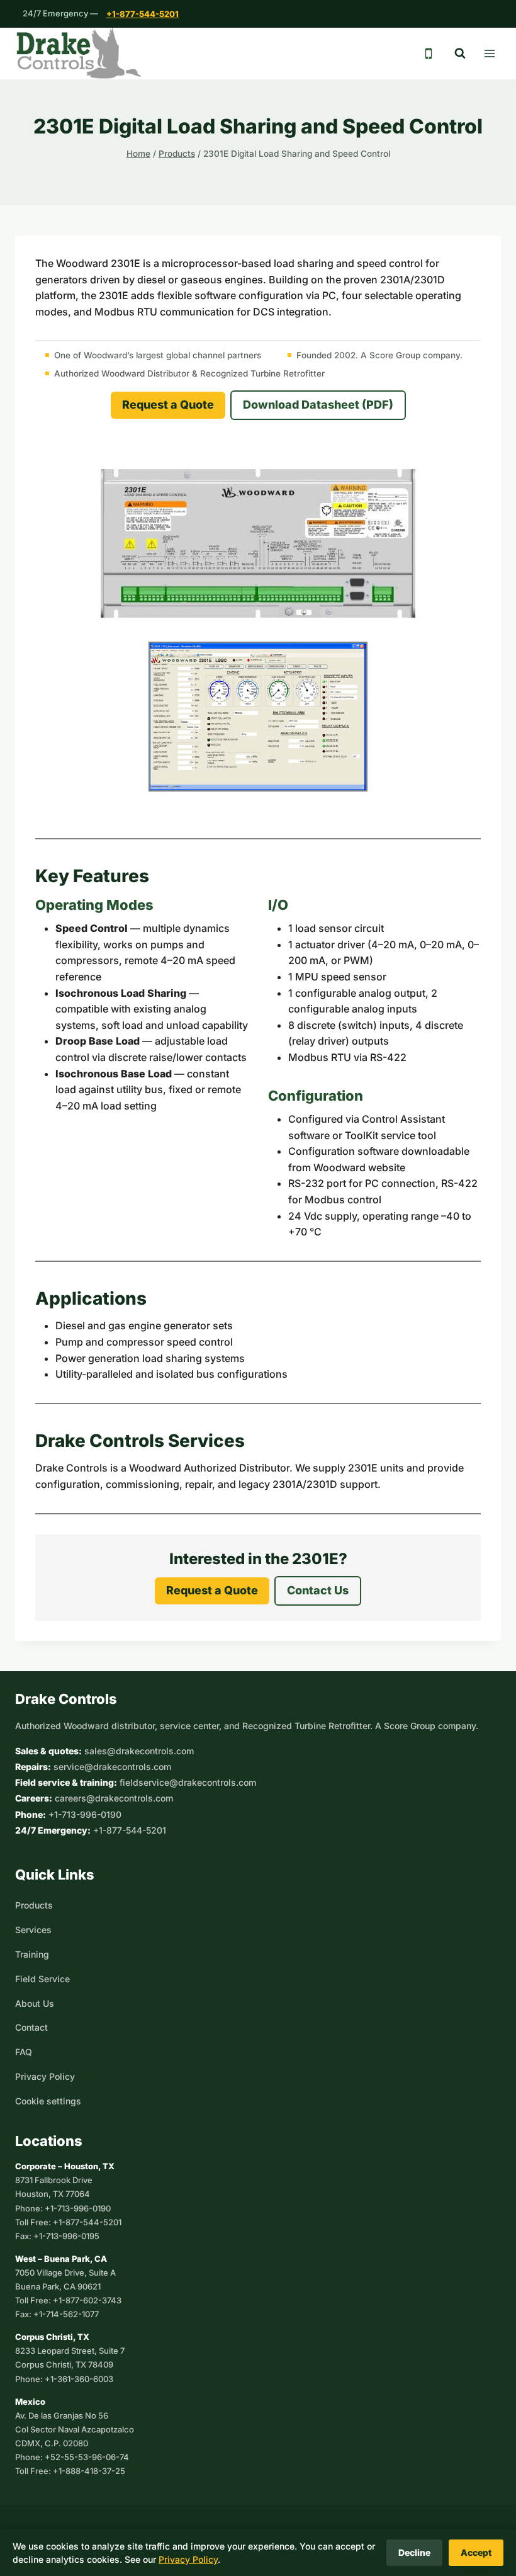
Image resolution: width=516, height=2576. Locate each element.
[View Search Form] (460, 54)
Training (32, 1954)
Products (34, 1905)
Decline (414, 2552)
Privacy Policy (45, 2076)
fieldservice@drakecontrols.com (188, 1782)
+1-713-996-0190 (85, 1814)
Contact (31, 2027)
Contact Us (318, 1590)
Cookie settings (48, 2101)
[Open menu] (489, 53)
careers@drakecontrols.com (114, 1798)
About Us (35, 2003)
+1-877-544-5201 (143, 14)
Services (33, 1930)
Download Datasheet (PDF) (318, 405)
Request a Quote (168, 405)
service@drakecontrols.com (112, 1767)
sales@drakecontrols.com (139, 1751)
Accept (476, 2552)
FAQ (24, 2052)
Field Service (42, 1979)
